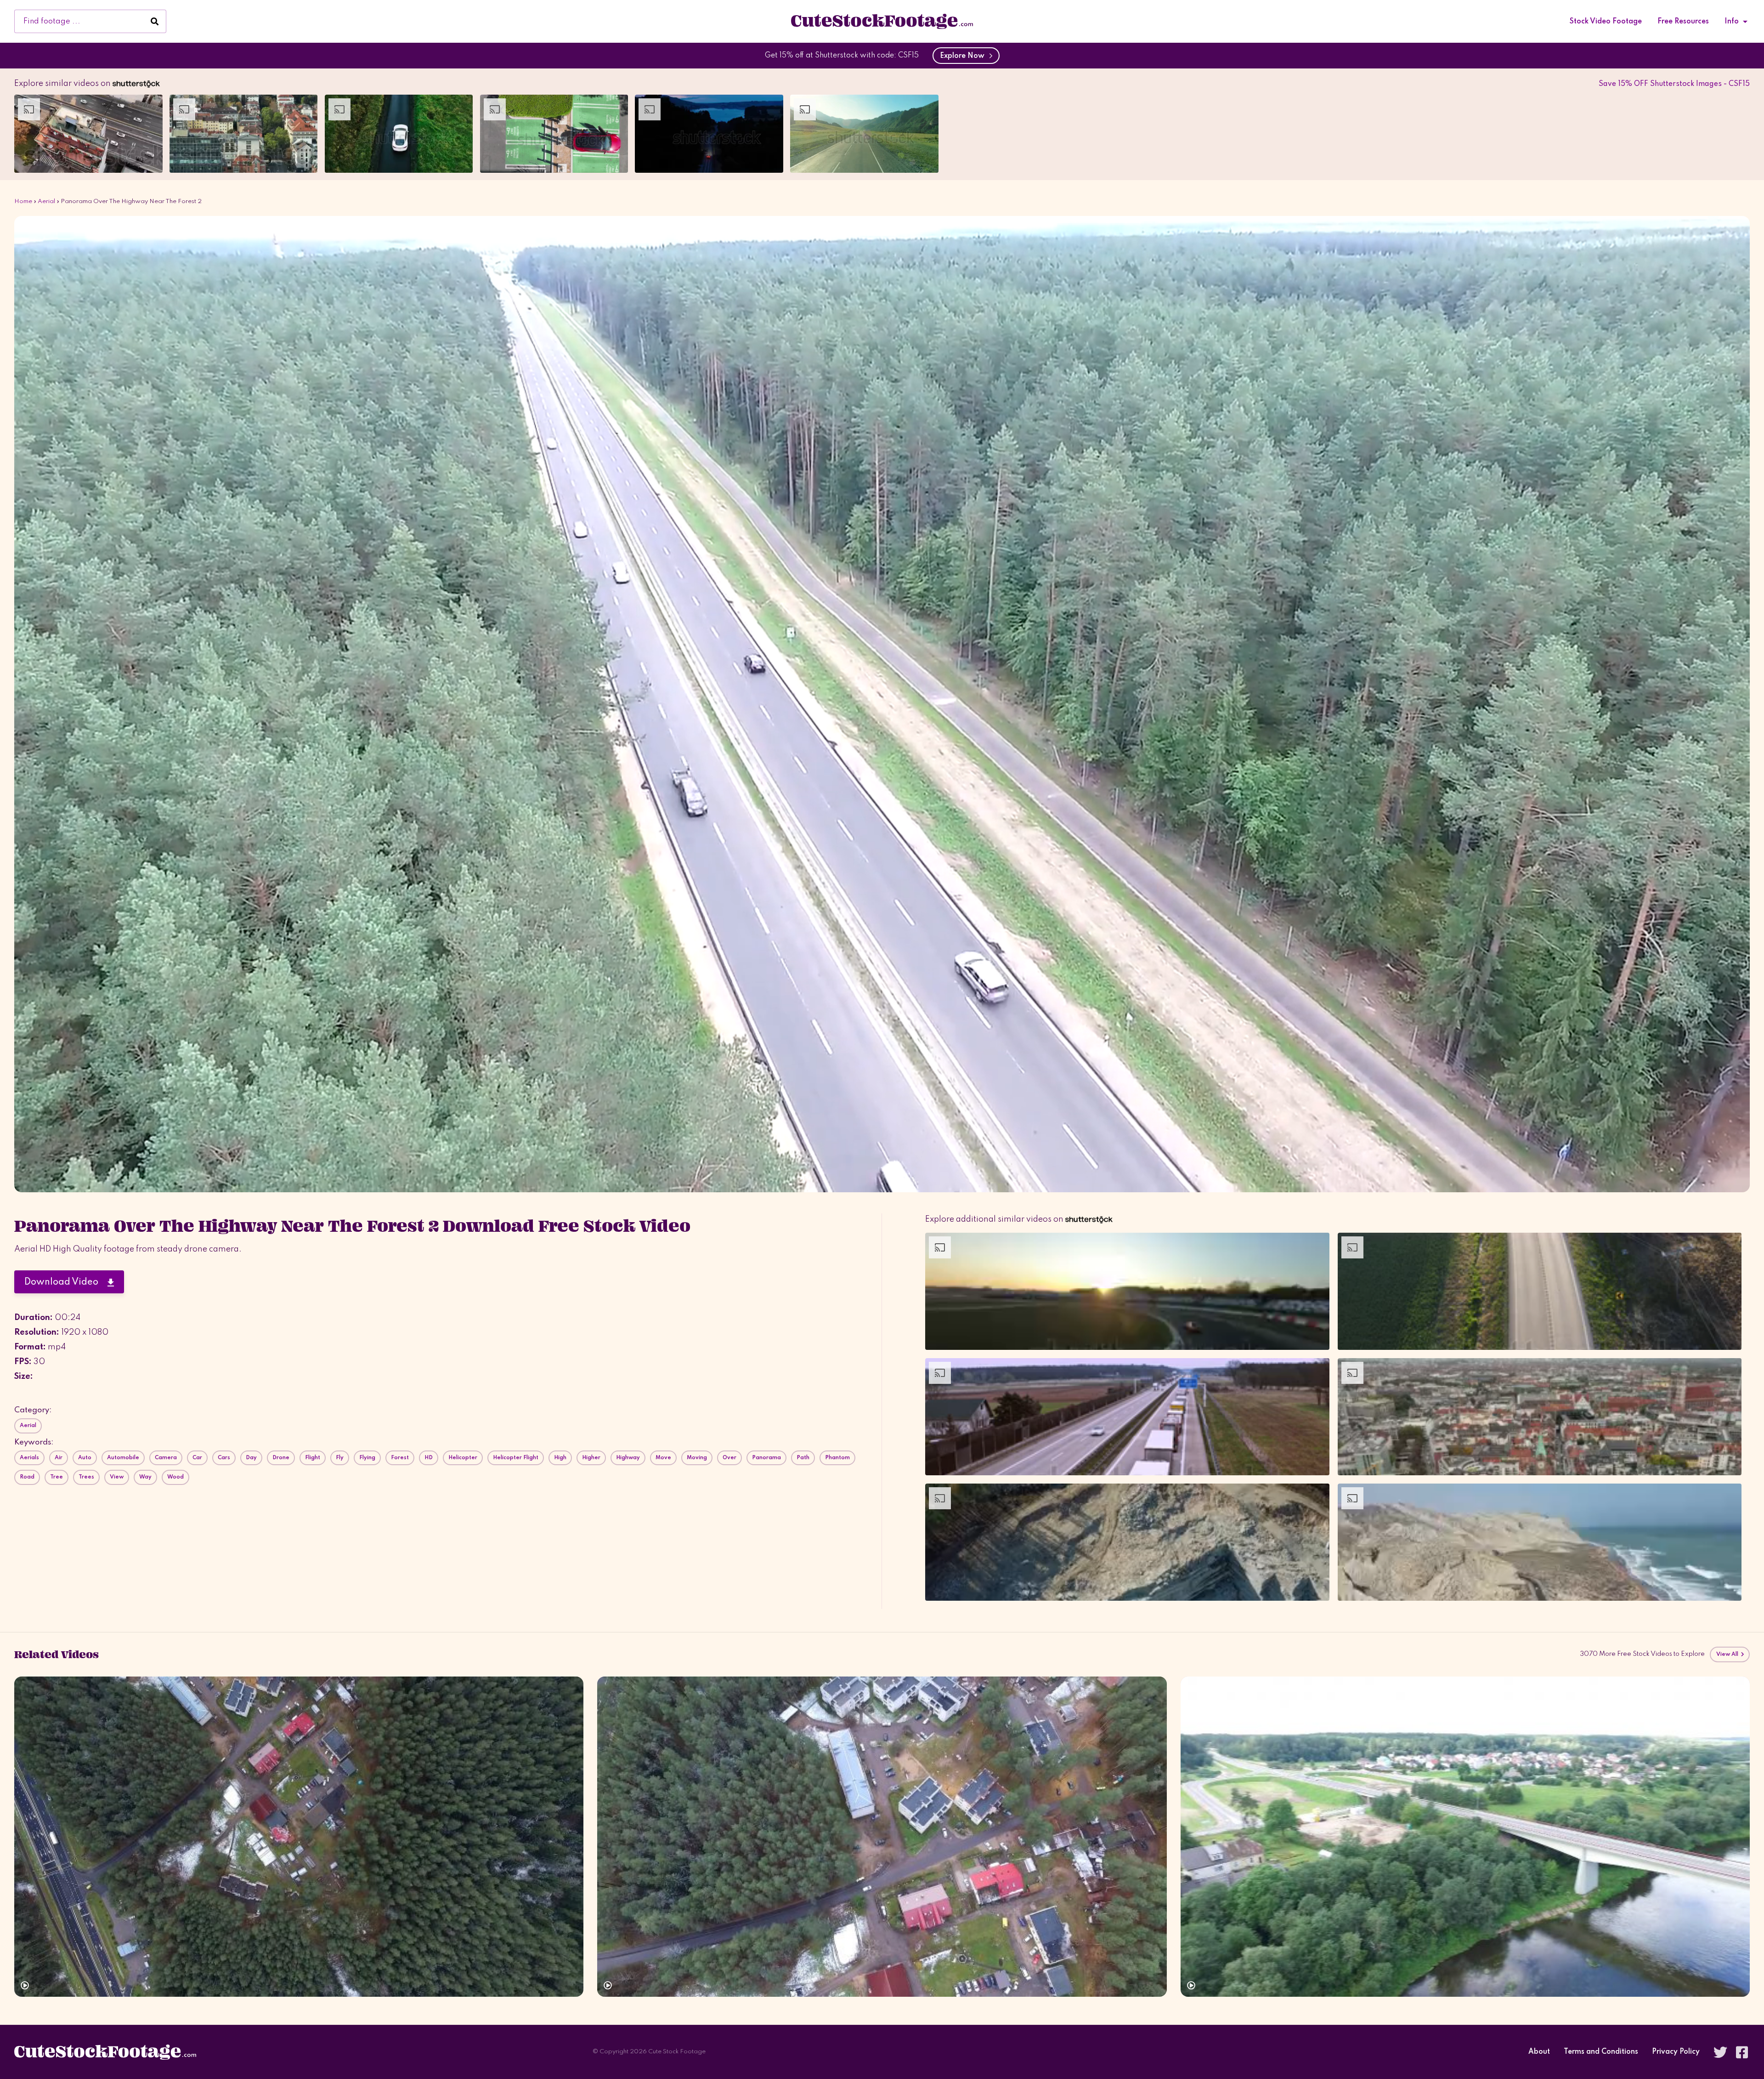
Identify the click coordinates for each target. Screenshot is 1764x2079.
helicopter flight (516, 1458)
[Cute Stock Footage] (882, 21)
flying (367, 1458)
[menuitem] (1606, 22)
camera (166, 1458)
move (663, 1458)
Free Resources (1683, 22)
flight (313, 1458)
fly (340, 1458)
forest (400, 1458)
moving (697, 1458)
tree (57, 1477)
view (117, 1477)
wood (175, 1477)
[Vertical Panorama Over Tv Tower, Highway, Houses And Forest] (299, 1837)
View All (1728, 1654)
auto (85, 1458)
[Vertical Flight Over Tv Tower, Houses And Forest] (882, 1837)
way (145, 1477)
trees (86, 1477)
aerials (29, 1458)
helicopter (463, 1458)
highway (628, 1458)
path (803, 1458)
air (59, 1458)
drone (281, 1458)
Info (1732, 22)
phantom (837, 1458)
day (251, 1458)
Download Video (66, 1282)
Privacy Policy (1676, 2052)
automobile (123, 1458)
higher (591, 1458)
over (729, 1458)
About (1539, 2052)
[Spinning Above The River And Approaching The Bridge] (1465, 1837)
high (560, 1458)
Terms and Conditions (1601, 2052)
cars (224, 1458)
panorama (766, 1458)
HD (429, 1458)
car (197, 1458)
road (27, 1477)
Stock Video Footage (1606, 22)
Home (23, 201)
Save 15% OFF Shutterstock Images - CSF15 (1674, 84)
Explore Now (964, 56)
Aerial (46, 201)
